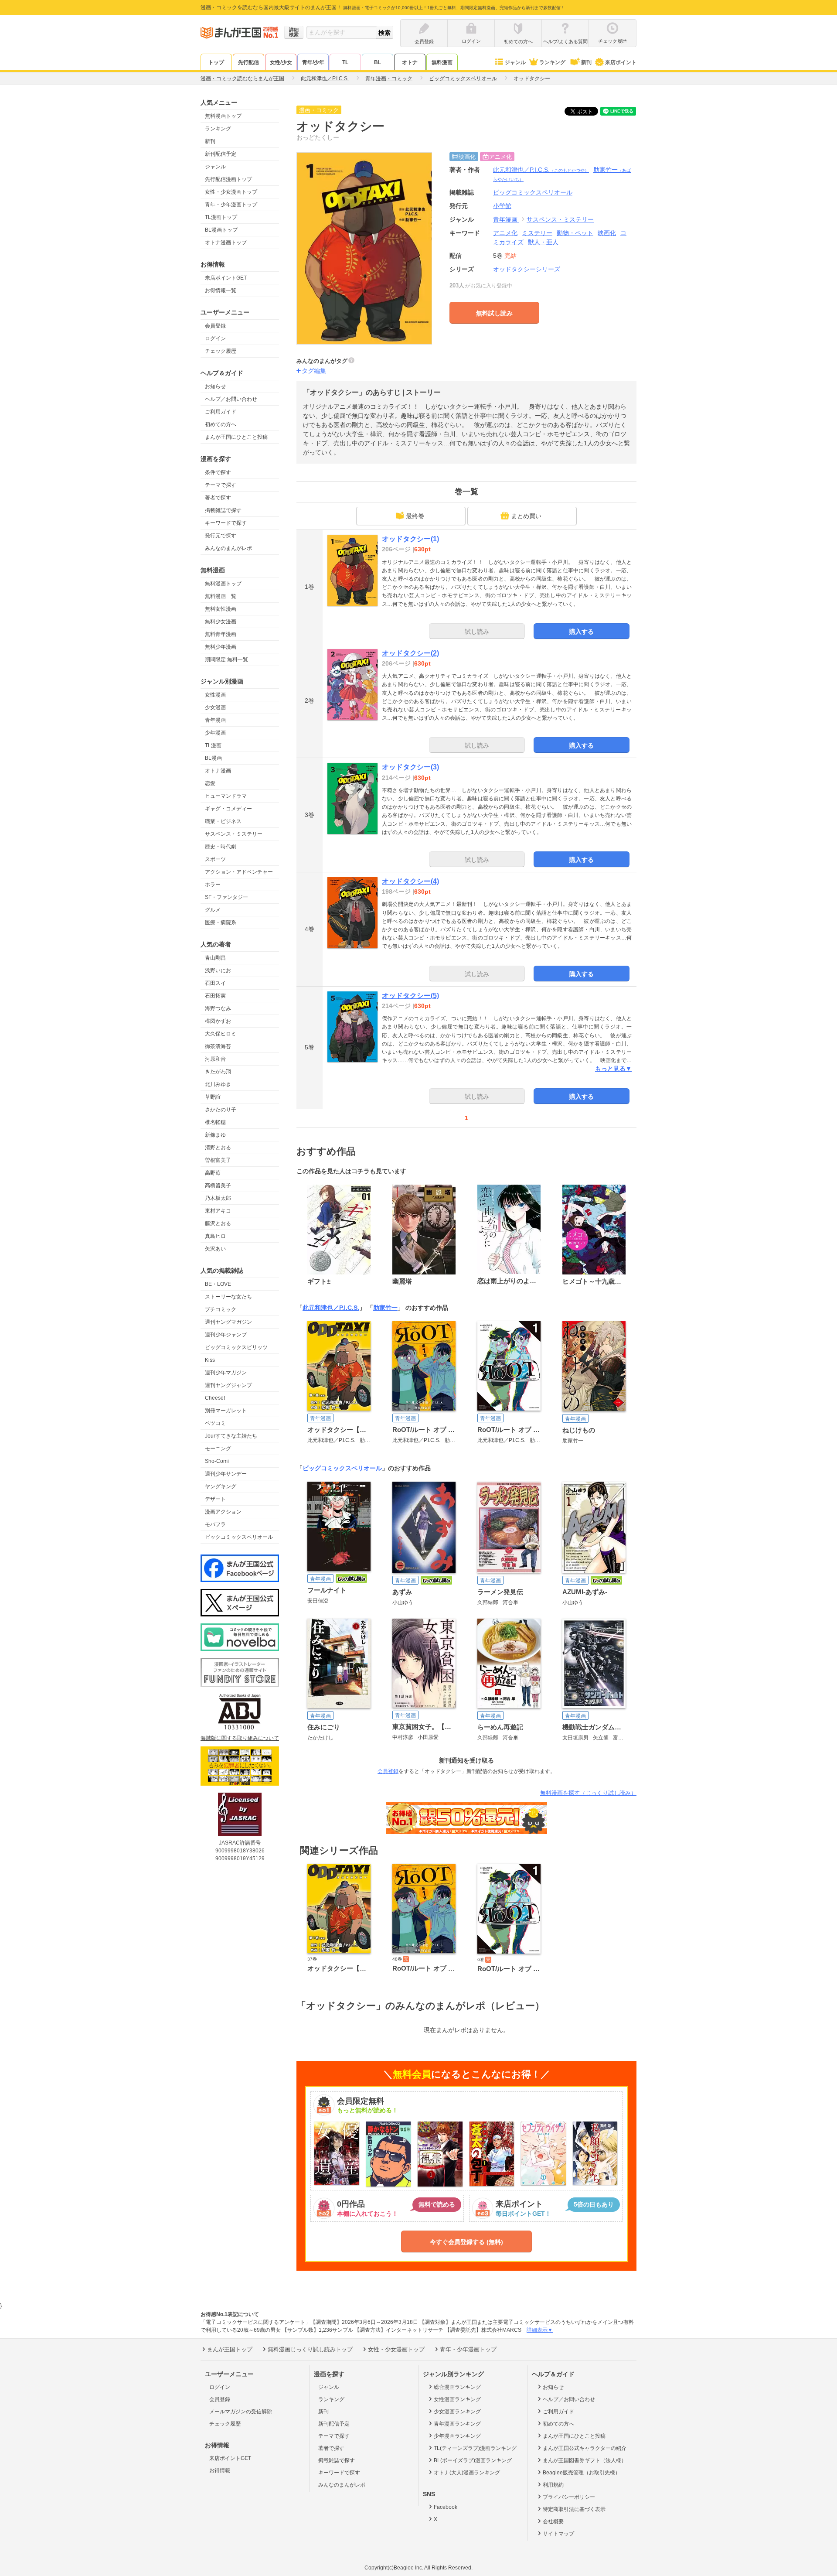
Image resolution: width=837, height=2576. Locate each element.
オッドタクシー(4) (410, 881)
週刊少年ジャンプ (226, 1335)
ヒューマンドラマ (226, 796)
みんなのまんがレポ (228, 548)
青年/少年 (313, 62)
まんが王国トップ (230, 2349)
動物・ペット (575, 233)
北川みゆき (218, 1084)
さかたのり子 (221, 1110)
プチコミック (221, 1309)
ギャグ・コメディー (228, 809)
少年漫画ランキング (457, 2436)
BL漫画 (213, 758)
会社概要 (553, 2521)
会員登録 (215, 326)
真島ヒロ (215, 1236)
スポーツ (215, 859)
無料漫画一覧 (221, 596)
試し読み (477, 632)
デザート (215, 1499)
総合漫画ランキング (457, 2387)
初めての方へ (221, 424)
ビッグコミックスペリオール (342, 1468)
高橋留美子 (218, 1186)
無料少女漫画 (221, 622)
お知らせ (215, 386)
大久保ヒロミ (221, 1034)
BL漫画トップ (221, 230)
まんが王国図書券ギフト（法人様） (585, 2460)
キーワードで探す (226, 523)
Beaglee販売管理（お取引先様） (582, 2473)
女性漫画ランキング (457, 2399)
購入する (582, 632)
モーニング (218, 1449)
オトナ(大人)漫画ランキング (467, 2473)
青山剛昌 (215, 958)
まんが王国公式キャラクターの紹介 (585, 2448)
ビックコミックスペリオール (239, 1537)
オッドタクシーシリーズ (527, 269)
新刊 (586, 62)
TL (345, 62)
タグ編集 (314, 371)
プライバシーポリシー (569, 2497)
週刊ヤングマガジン (228, 1322)
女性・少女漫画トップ (231, 192)
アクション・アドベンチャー (239, 872)
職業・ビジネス (223, 821)
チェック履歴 (221, 351)
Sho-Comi (217, 1461)
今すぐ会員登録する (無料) (466, 2242)
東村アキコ (218, 1211)
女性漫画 (215, 695)
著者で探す (218, 498)
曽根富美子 (218, 1160)
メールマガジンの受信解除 (241, 2412)
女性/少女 (281, 62)
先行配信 (248, 62)
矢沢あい (215, 1249)
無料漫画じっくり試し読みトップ (310, 2349)
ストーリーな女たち (228, 1297)
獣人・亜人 (543, 242)
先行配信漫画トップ (228, 179)
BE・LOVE (218, 1284)
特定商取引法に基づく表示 (574, 2509)
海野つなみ (218, 1008)
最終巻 (415, 516)
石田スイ (215, 983)
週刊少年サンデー (226, 1474)
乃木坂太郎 (218, 1198)
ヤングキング (221, 1486)
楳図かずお (218, 1021)
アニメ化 (505, 233)
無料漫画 (442, 62)
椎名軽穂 (215, 1122)
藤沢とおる (218, 1223)
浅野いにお (218, 970)
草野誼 (213, 1097)
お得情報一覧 (221, 290)
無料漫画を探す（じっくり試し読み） (588, 1793)
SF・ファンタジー (226, 897)
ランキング (552, 62)
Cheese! (215, 1398)
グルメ (213, 910)
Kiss (210, 1360)
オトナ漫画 (218, 771)
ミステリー (537, 233)
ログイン (215, 338)
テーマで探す (221, 485)
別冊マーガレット (226, 1411)
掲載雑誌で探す (223, 510)
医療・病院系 (221, 922)
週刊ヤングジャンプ (228, 1385)
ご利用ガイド (221, 412)
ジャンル (515, 62)
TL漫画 (213, 745)
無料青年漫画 (221, 634)
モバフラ (215, 1524)
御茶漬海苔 (218, 1046)
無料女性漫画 (221, 609)
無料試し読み (494, 313)
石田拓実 (215, 996)
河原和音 (215, 1059)
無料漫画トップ (223, 116)
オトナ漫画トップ (226, 243)
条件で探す (218, 472)
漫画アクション (223, 1512)
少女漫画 (215, 707)
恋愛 (210, 783)
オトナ (410, 62)
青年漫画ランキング (457, 2424)
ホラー (213, 885)
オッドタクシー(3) (410, 767)
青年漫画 (215, 720)
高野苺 (213, 1173)
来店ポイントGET (226, 278)
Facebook (446, 2507)
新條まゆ (215, 1135)
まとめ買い (526, 516)
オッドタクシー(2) (410, 653)
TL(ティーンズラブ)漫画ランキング (475, 2448)
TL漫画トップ (221, 217)
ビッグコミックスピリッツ (236, 1347)
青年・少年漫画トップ (231, 205)
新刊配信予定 (221, 154)
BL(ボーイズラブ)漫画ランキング (473, 2460)
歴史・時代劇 (221, 847)
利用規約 (553, 2485)
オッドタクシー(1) (410, 539)
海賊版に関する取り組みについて (240, 1738)
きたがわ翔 (218, 1072)
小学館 (502, 206)
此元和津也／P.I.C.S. (541, 170)
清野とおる (218, 1148)
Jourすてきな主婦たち (231, 1436)
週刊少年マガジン (226, 1373)
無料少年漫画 (221, 647)
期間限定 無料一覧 (226, 659)
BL (378, 62)
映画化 (607, 233)
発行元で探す (221, 536)
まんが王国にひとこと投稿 (236, 437)
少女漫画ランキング (457, 2412)
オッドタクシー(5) (410, 996)
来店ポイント (621, 62)
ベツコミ (215, 1423)
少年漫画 (215, 733)
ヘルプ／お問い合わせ (231, 399)
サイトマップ (558, 2534)
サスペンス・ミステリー (234, 834)
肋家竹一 (385, 1308)
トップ (216, 62)
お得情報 (220, 2470)
